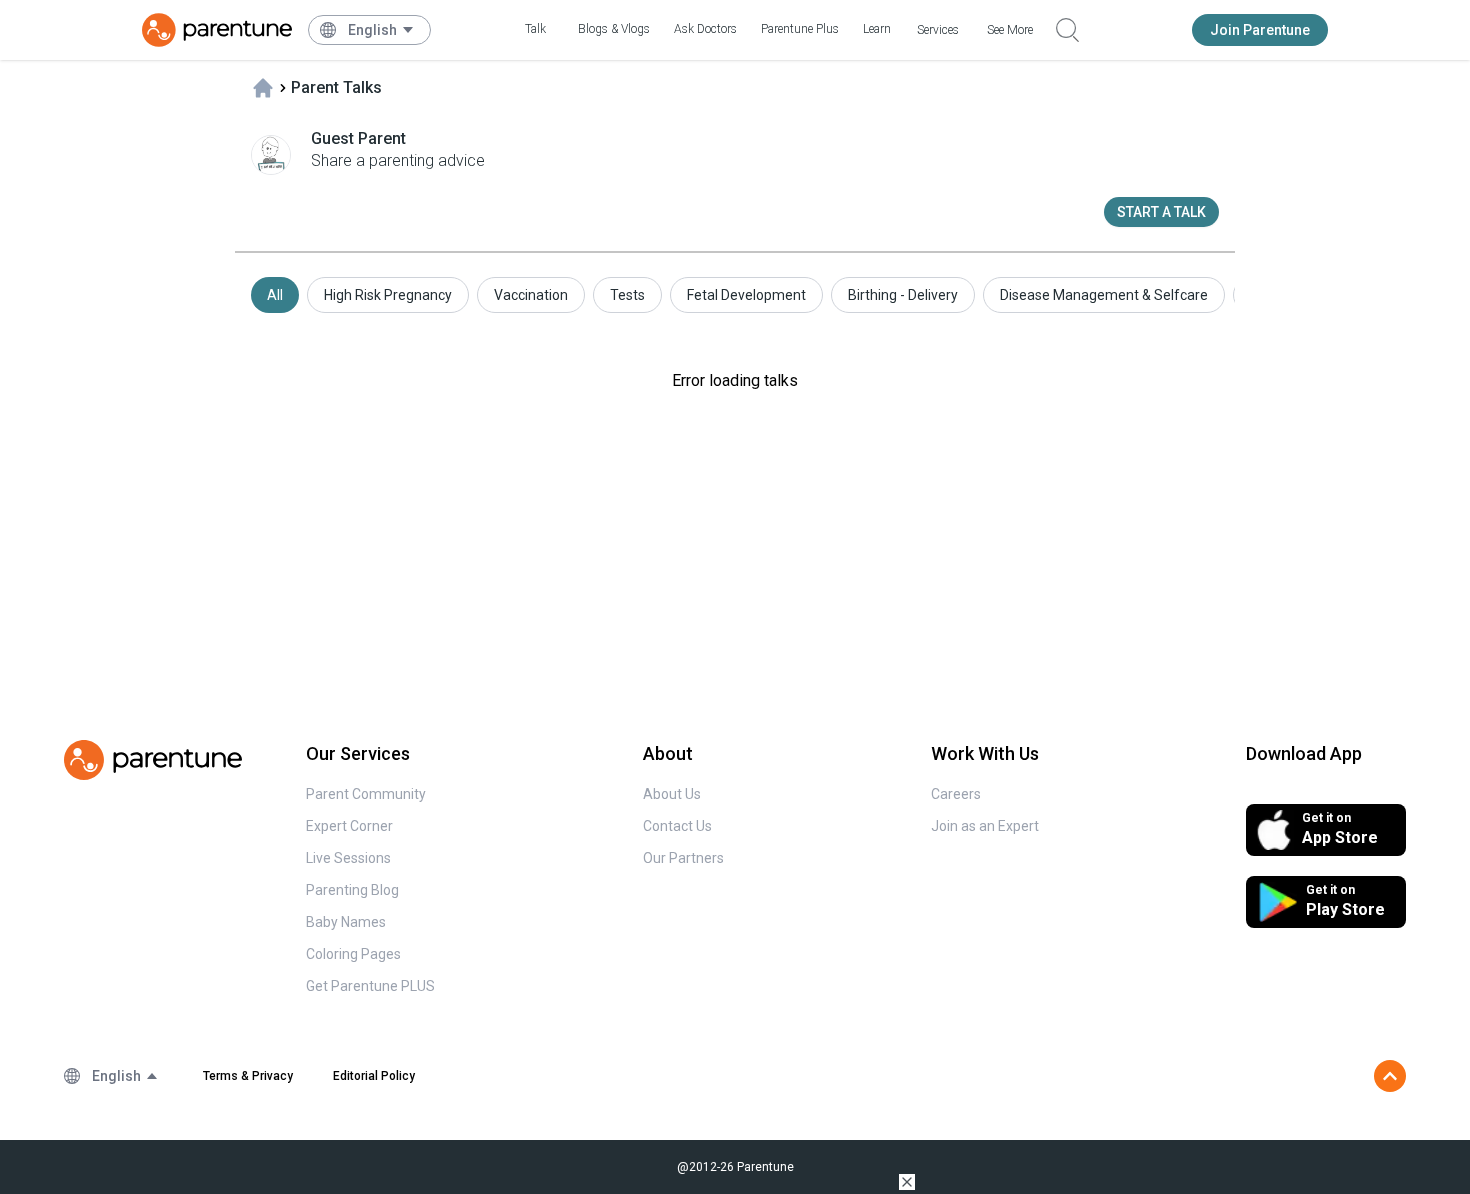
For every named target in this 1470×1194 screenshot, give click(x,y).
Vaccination (531, 295)
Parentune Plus (800, 29)
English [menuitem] (372, 30)
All (275, 295)
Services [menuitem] (938, 30)
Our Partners (683, 858)
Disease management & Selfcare (1104, 295)
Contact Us (677, 826)
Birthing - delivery (903, 295)
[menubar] (381, 30)
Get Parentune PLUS (370, 986)
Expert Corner (349, 826)
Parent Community (366, 794)
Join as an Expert (985, 826)
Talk (535, 29)
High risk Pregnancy (388, 295)
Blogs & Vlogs (614, 29)
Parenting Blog (352, 890)
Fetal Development (746, 295)
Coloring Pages (353, 954)
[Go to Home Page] (217, 30)
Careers (956, 794)
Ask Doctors (705, 29)
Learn (877, 29)
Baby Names (346, 922)
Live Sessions (348, 858)
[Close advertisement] (907, 1182)
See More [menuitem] (1010, 30)
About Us (672, 794)
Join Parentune (1260, 30)
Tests (627, 295)
